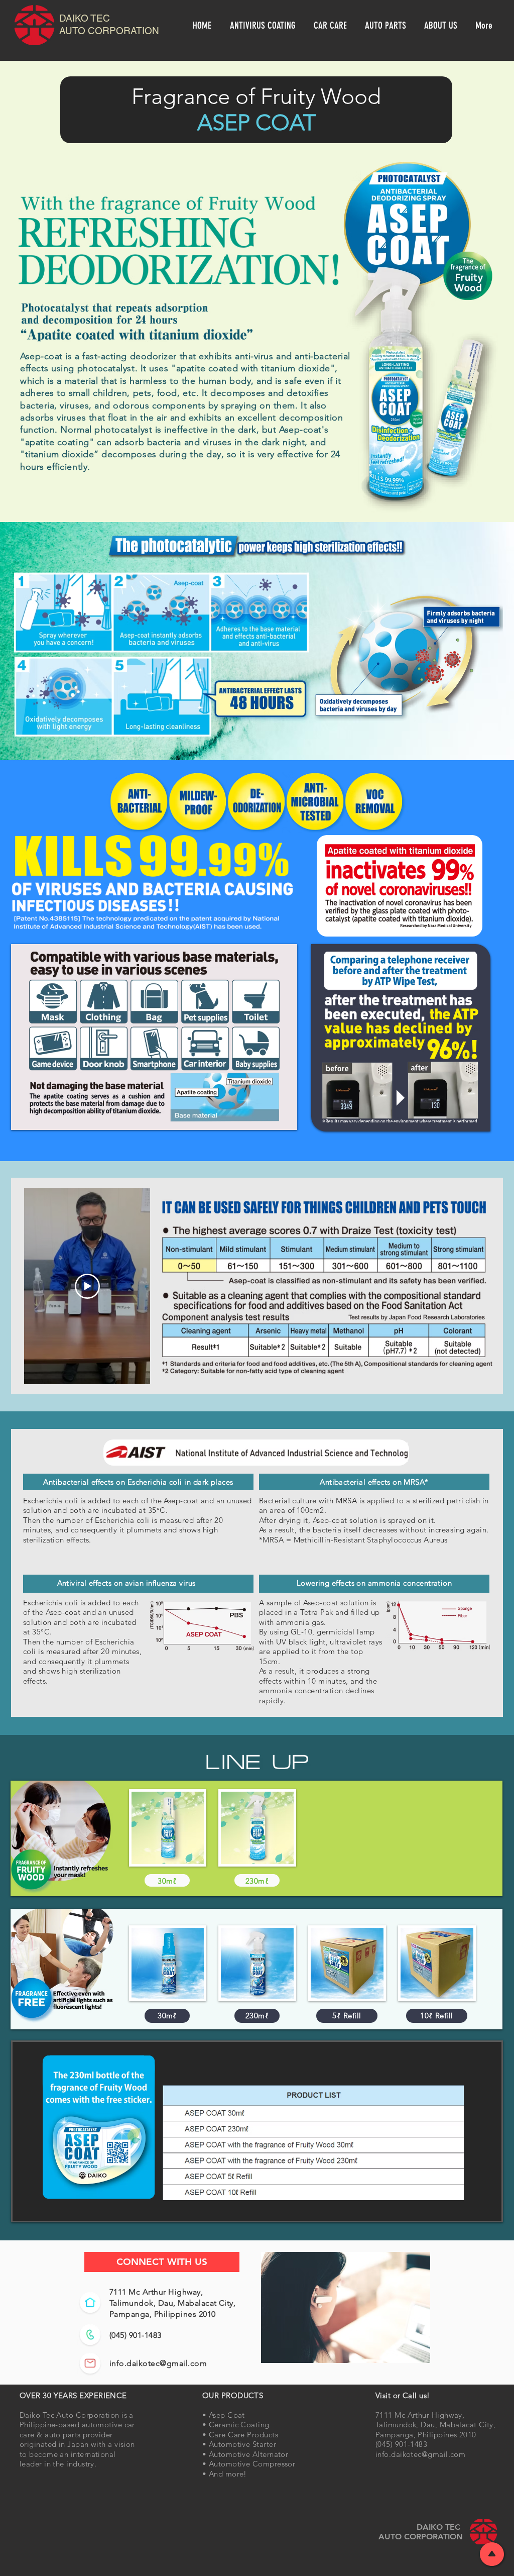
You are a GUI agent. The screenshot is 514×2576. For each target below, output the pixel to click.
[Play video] (87, 1286)
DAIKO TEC (86, 18)
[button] (264, 25)
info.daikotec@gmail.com (158, 2363)
